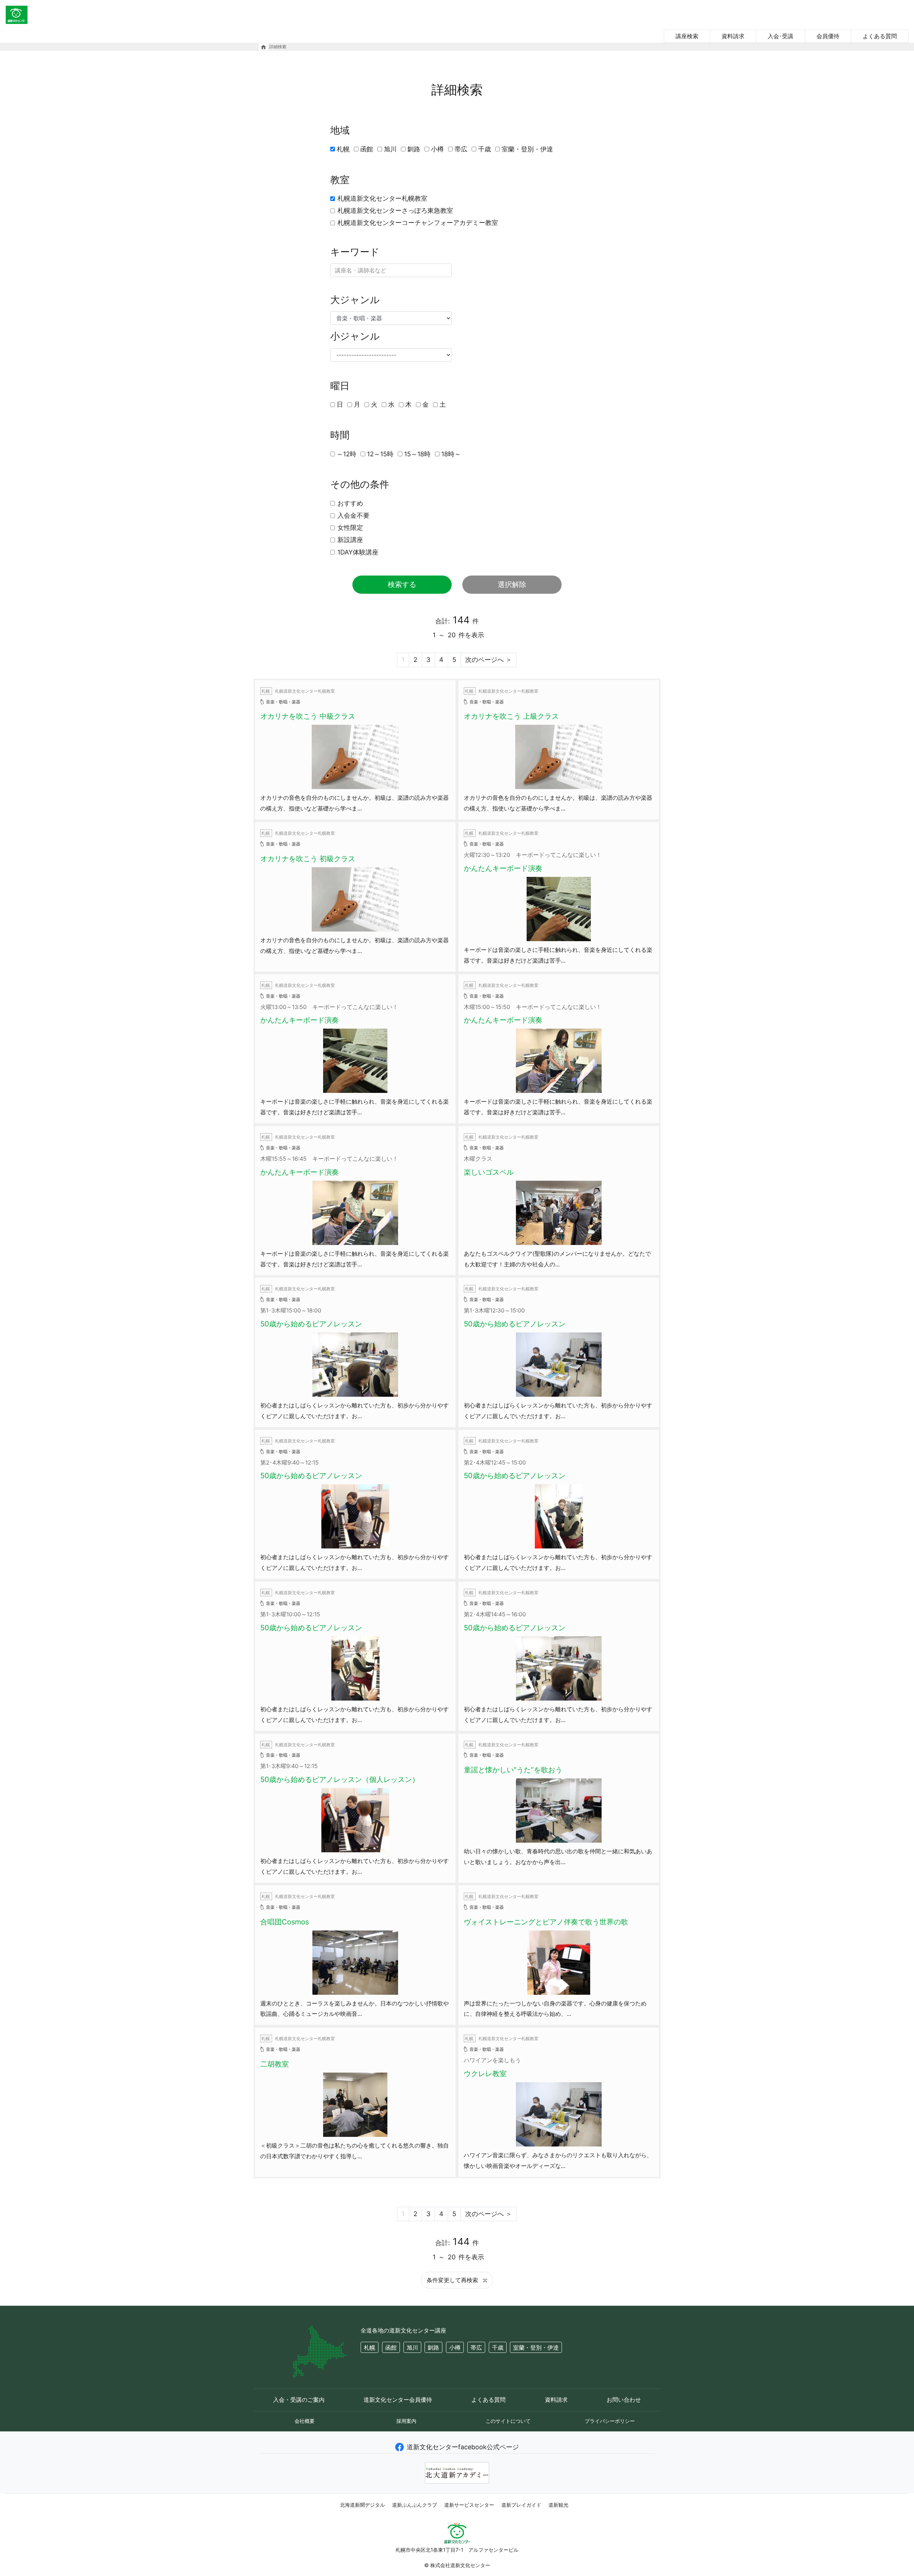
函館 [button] (391, 2347)
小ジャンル (355, 336)
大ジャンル (355, 300)
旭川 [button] (412, 2347)
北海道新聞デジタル (362, 2505)
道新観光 (558, 2505)
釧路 (414, 149)
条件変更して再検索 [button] (453, 2280)
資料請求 (733, 36)
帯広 (461, 149)
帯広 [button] (476, 2347)
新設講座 (350, 540)
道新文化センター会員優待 (398, 2400)
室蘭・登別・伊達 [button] (536, 2347)
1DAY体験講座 (358, 552)
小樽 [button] (455, 2347)
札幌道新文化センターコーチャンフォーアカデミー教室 (418, 223)
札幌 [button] (370, 2347)
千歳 (484, 149)
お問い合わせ (624, 2400)
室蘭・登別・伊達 (527, 149)
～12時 (346, 454)
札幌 (343, 149)
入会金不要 (353, 515)
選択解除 (512, 584)
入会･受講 (780, 36)
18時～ (451, 454)
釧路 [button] (433, 2347)
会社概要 (305, 2421)
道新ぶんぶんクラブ (415, 2505)
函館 (367, 149)
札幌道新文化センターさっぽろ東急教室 (395, 210)
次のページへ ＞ (489, 660)
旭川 (390, 149)
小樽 (437, 149)
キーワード (355, 252)
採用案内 (406, 2421)
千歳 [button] (498, 2347)
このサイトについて (508, 2421)
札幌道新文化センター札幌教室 (382, 198)
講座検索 (687, 36)
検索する (402, 584)
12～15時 (380, 454)
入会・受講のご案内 (299, 2400)
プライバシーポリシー (610, 2421)
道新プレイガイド (521, 2505)
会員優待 (828, 36)
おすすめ (350, 503)
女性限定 (350, 528)
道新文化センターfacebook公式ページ (463, 2447)
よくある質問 (880, 36)
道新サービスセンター (469, 2505)
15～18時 (417, 454)
